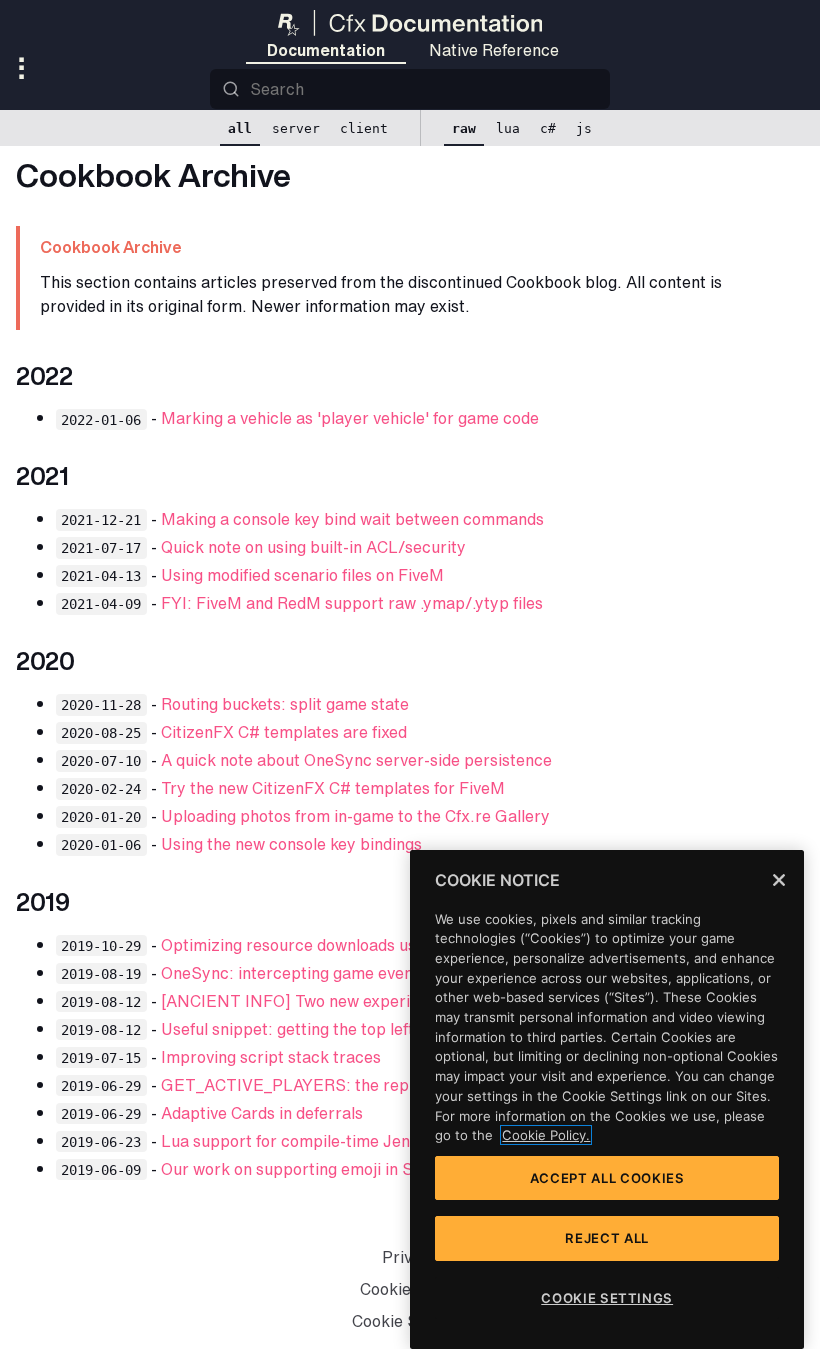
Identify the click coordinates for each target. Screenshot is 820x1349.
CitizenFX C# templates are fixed (284, 732)
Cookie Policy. (546, 1135)
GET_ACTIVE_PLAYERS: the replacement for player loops (380, 1085)
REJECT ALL (607, 1238)
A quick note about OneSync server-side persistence (356, 760)
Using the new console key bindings (291, 844)
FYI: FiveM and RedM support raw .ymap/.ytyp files (352, 603)
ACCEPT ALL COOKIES (607, 1178)
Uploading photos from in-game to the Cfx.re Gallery (355, 816)
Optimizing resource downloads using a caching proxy (360, 945)
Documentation (326, 50)
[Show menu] (26, 70)
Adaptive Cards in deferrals (262, 1113)
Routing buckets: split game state (285, 704)
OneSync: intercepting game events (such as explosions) (370, 973)
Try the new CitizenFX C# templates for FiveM (333, 788)
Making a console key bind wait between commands (352, 519)
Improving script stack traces (271, 1057)
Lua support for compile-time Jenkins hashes (328, 1141)
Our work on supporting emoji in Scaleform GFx (337, 1169)
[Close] (779, 880)
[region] (607, 1099)
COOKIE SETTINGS (607, 1298)
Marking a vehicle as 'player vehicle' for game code (350, 418)
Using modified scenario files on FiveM (302, 575)
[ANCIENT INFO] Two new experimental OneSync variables (383, 1001)
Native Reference (494, 50)
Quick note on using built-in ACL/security (313, 547)
